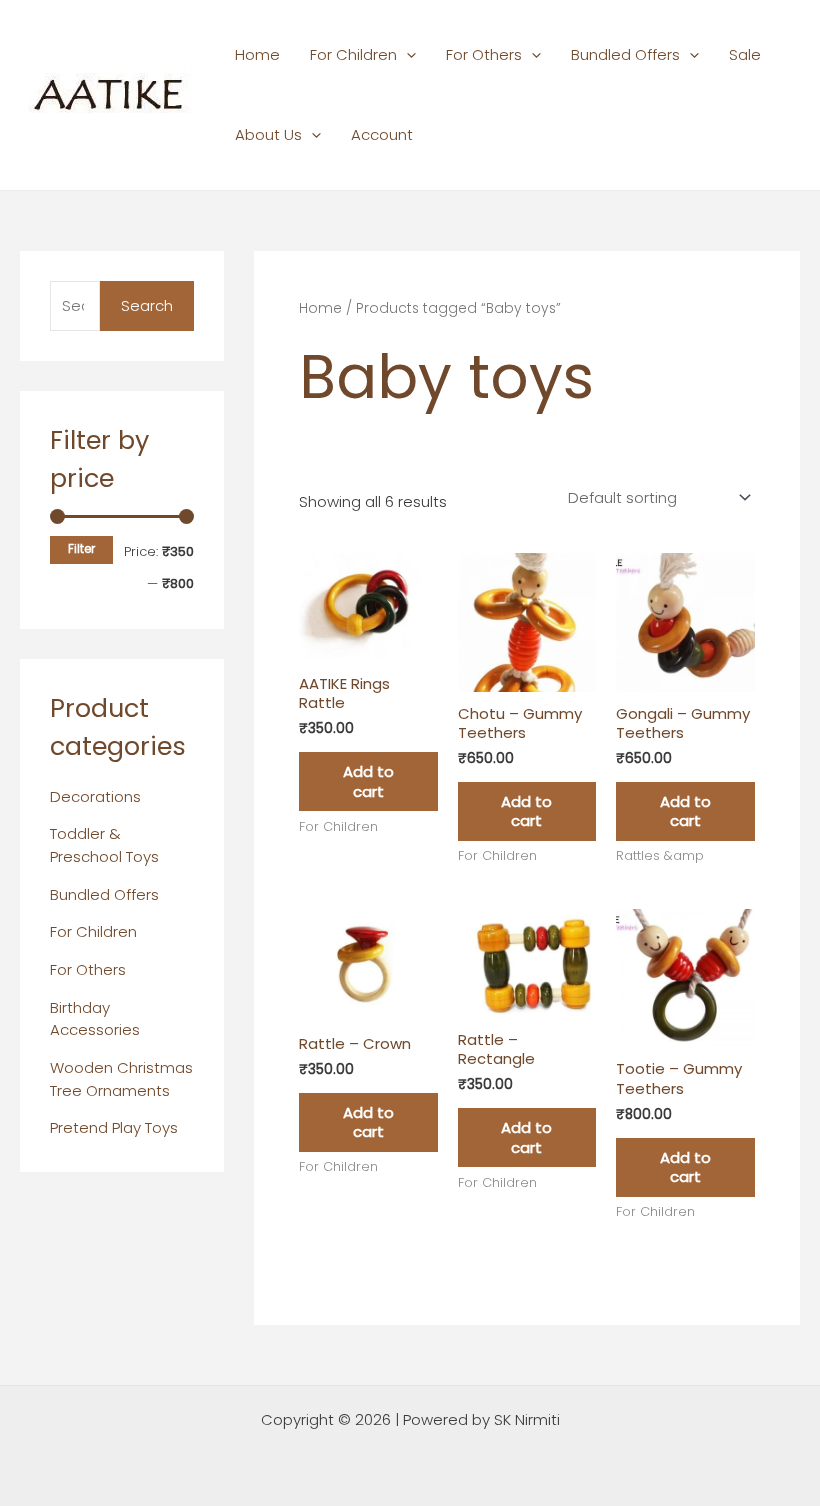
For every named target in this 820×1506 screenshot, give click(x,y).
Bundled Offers (625, 54)
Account (382, 134)
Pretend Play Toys (114, 1127)
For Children (353, 54)
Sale (745, 54)
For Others (484, 54)
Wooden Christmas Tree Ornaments (121, 1079)
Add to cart (368, 781)
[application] (406, 54)
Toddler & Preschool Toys (104, 845)
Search (147, 305)
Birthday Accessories (95, 1019)
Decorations (95, 796)
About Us (268, 134)
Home (257, 54)
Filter (81, 549)
